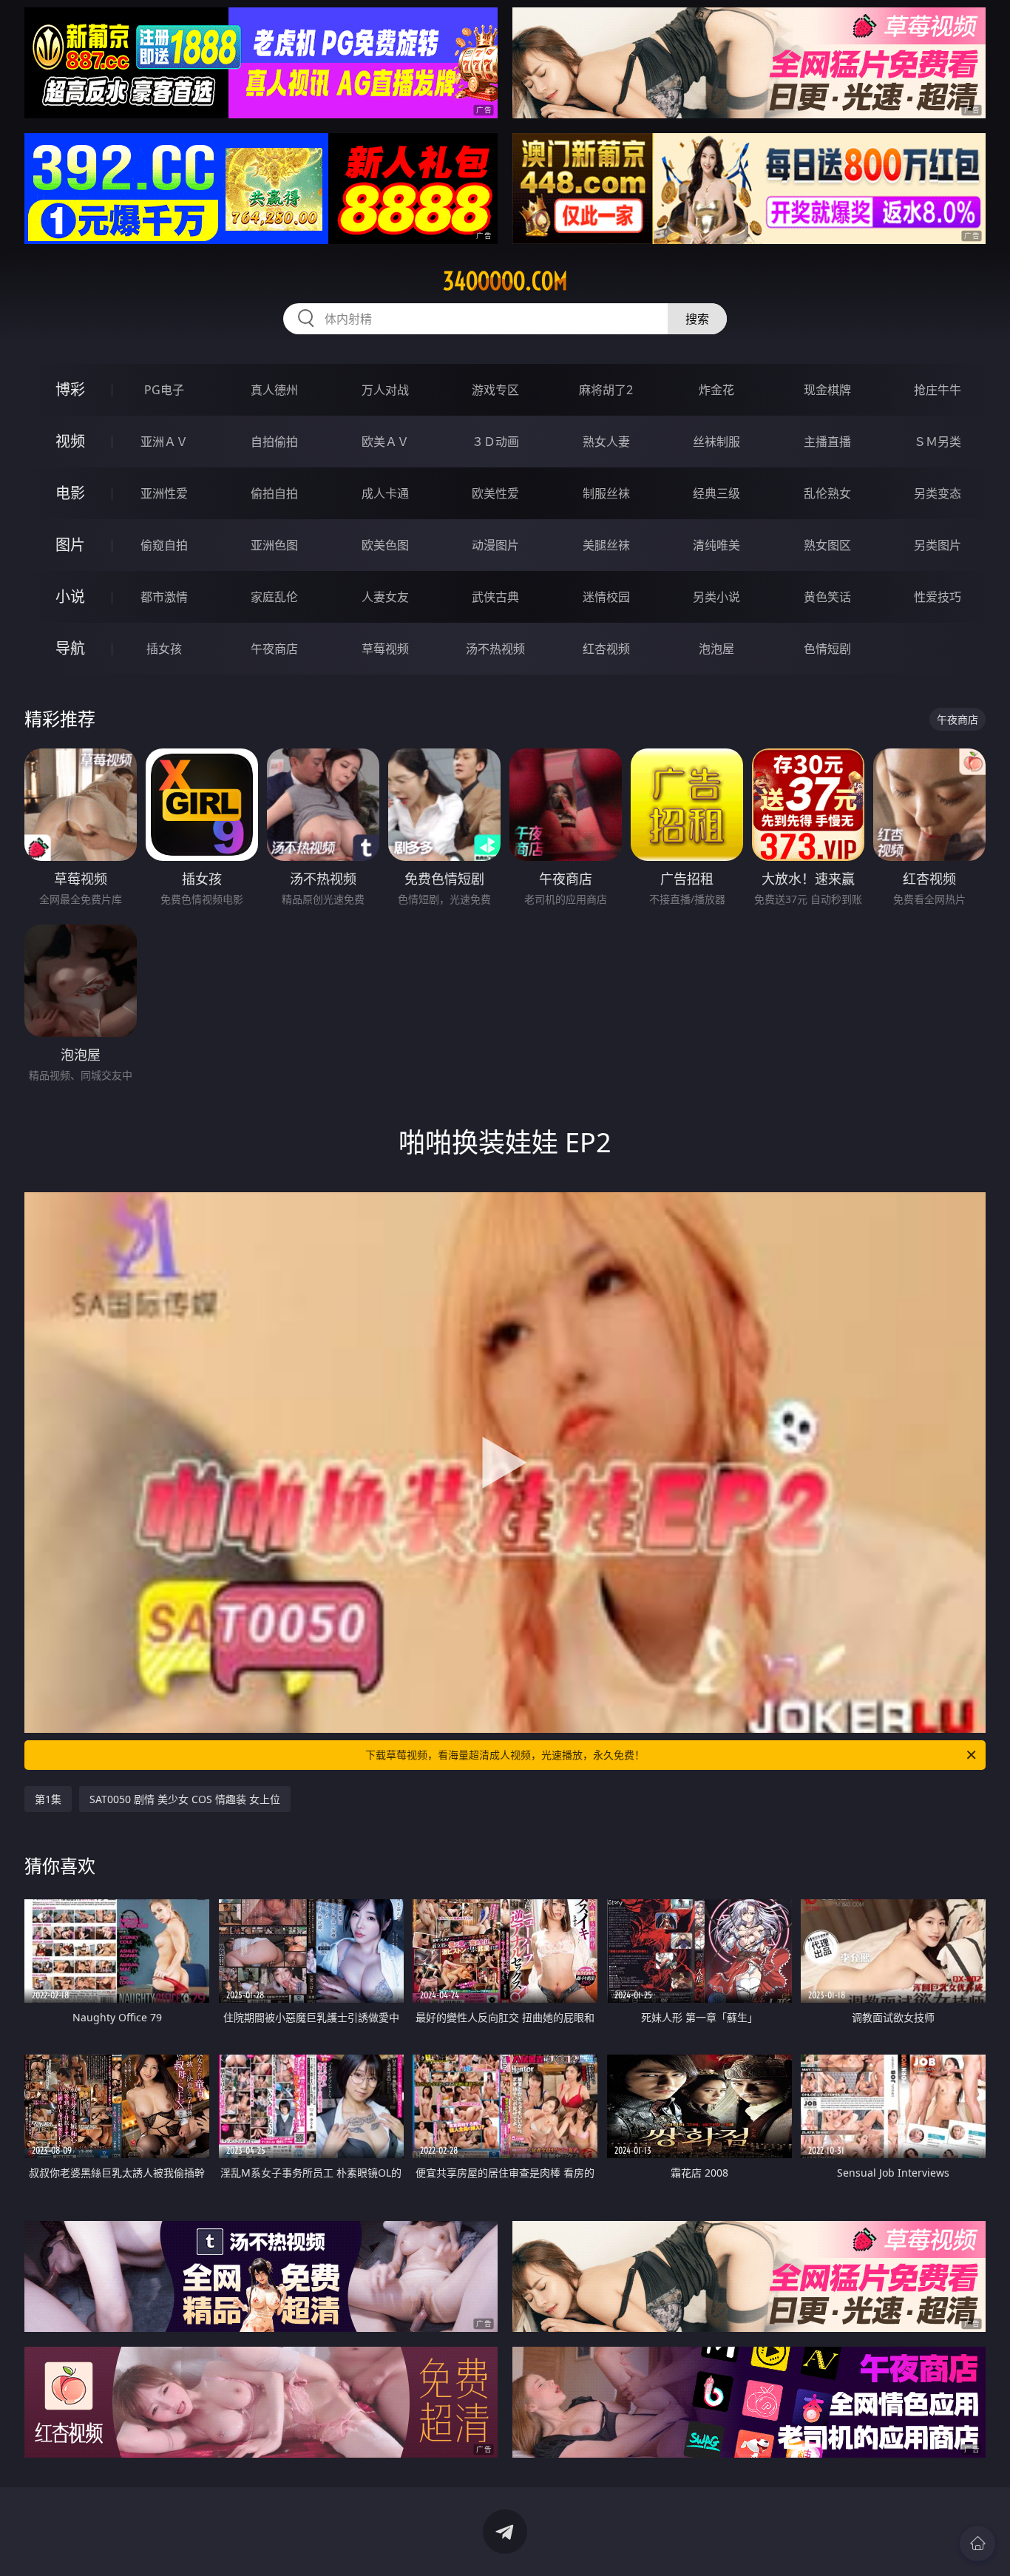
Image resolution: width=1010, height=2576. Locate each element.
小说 (70, 596)
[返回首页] (977, 2543)
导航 (70, 648)
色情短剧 (827, 649)
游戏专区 (495, 390)
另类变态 (938, 493)
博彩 (70, 389)
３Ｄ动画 (495, 442)
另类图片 (938, 545)
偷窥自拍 (164, 545)
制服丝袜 (606, 493)
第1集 (48, 1799)
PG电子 (164, 390)
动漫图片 (495, 545)
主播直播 (827, 442)
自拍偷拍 (274, 442)
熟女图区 (827, 545)
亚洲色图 (274, 545)
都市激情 (164, 597)
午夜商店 (274, 649)
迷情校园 (606, 597)
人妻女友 (385, 597)
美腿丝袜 (606, 545)
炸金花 (716, 390)
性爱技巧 (938, 597)
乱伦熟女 (827, 493)
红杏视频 (606, 649)
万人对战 (385, 390)
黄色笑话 (827, 597)
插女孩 (164, 649)
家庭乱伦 (274, 597)
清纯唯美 (716, 545)
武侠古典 (495, 597)
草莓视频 (385, 649)
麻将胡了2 (606, 390)
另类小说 (716, 597)
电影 (70, 493)
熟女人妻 (606, 442)
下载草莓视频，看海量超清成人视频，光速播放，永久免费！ (505, 1755)
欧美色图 (385, 545)
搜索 (697, 319)
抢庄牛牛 (938, 390)
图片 (70, 545)
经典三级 (716, 493)
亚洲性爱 (164, 493)
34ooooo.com (505, 281)
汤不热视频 (495, 649)
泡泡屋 (716, 649)
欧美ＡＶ (385, 442)
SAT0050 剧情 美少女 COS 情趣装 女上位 (185, 1799)
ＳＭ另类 (938, 442)
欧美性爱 (495, 493)
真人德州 (274, 390)
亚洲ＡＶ (164, 442)
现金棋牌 (827, 390)
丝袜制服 (716, 442)
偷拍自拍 (274, 493)
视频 (70, 441)
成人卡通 (385, 493)
